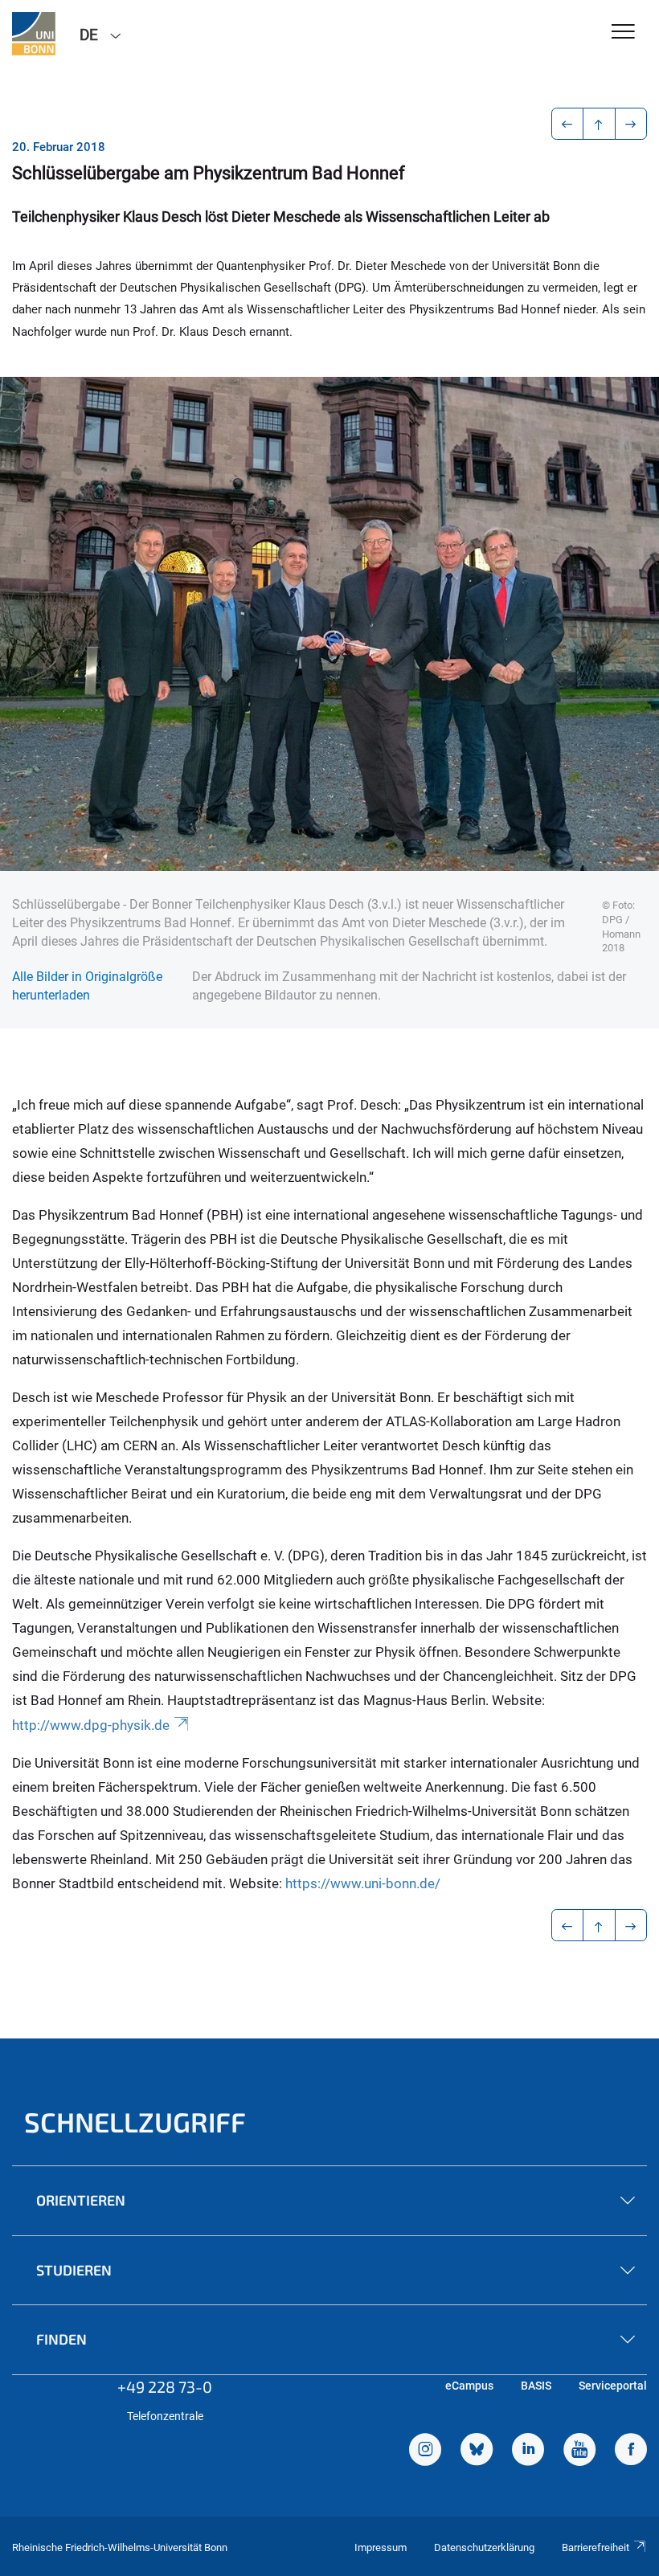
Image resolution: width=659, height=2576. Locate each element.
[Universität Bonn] (34, 34)
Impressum (381, 2547)
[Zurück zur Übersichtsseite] (599, 124)
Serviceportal (613, 2386)
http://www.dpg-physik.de (91, 1725)
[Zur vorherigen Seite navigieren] (568, 124)
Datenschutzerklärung (484, 2547)
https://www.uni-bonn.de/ (363, 1883)
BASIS (536, 2386)
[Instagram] (425, 2451)
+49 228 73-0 (165, 2386)
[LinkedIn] (528, 2451)
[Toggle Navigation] (623, 33)
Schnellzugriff (135, 2122)
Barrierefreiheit (596, 2547)
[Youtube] (579, 2451)
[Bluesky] (477, 2451)
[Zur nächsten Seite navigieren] (631, 124)
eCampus (469, 2386)
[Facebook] (631, 2451)
